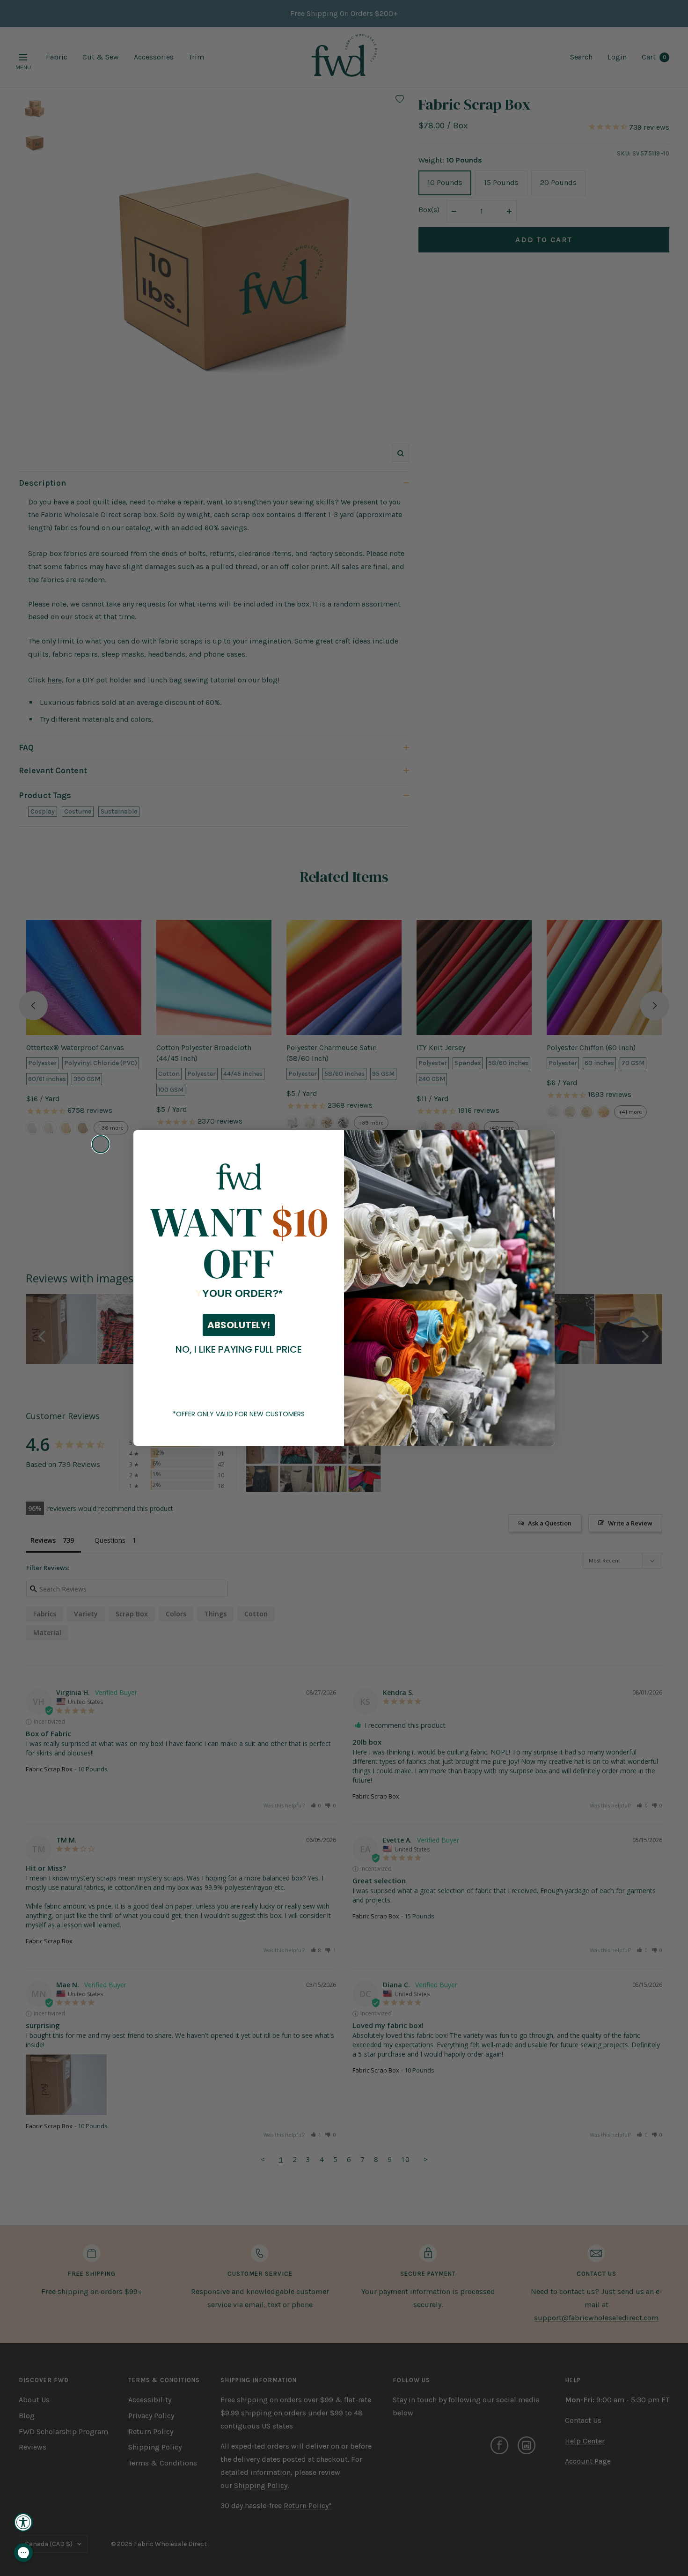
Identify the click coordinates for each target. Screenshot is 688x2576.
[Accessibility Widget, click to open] (23, 2522)
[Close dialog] (101, 1144)
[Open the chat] (23, 2553)
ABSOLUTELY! (239, 1325)
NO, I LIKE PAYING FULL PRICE (239, 1349)
